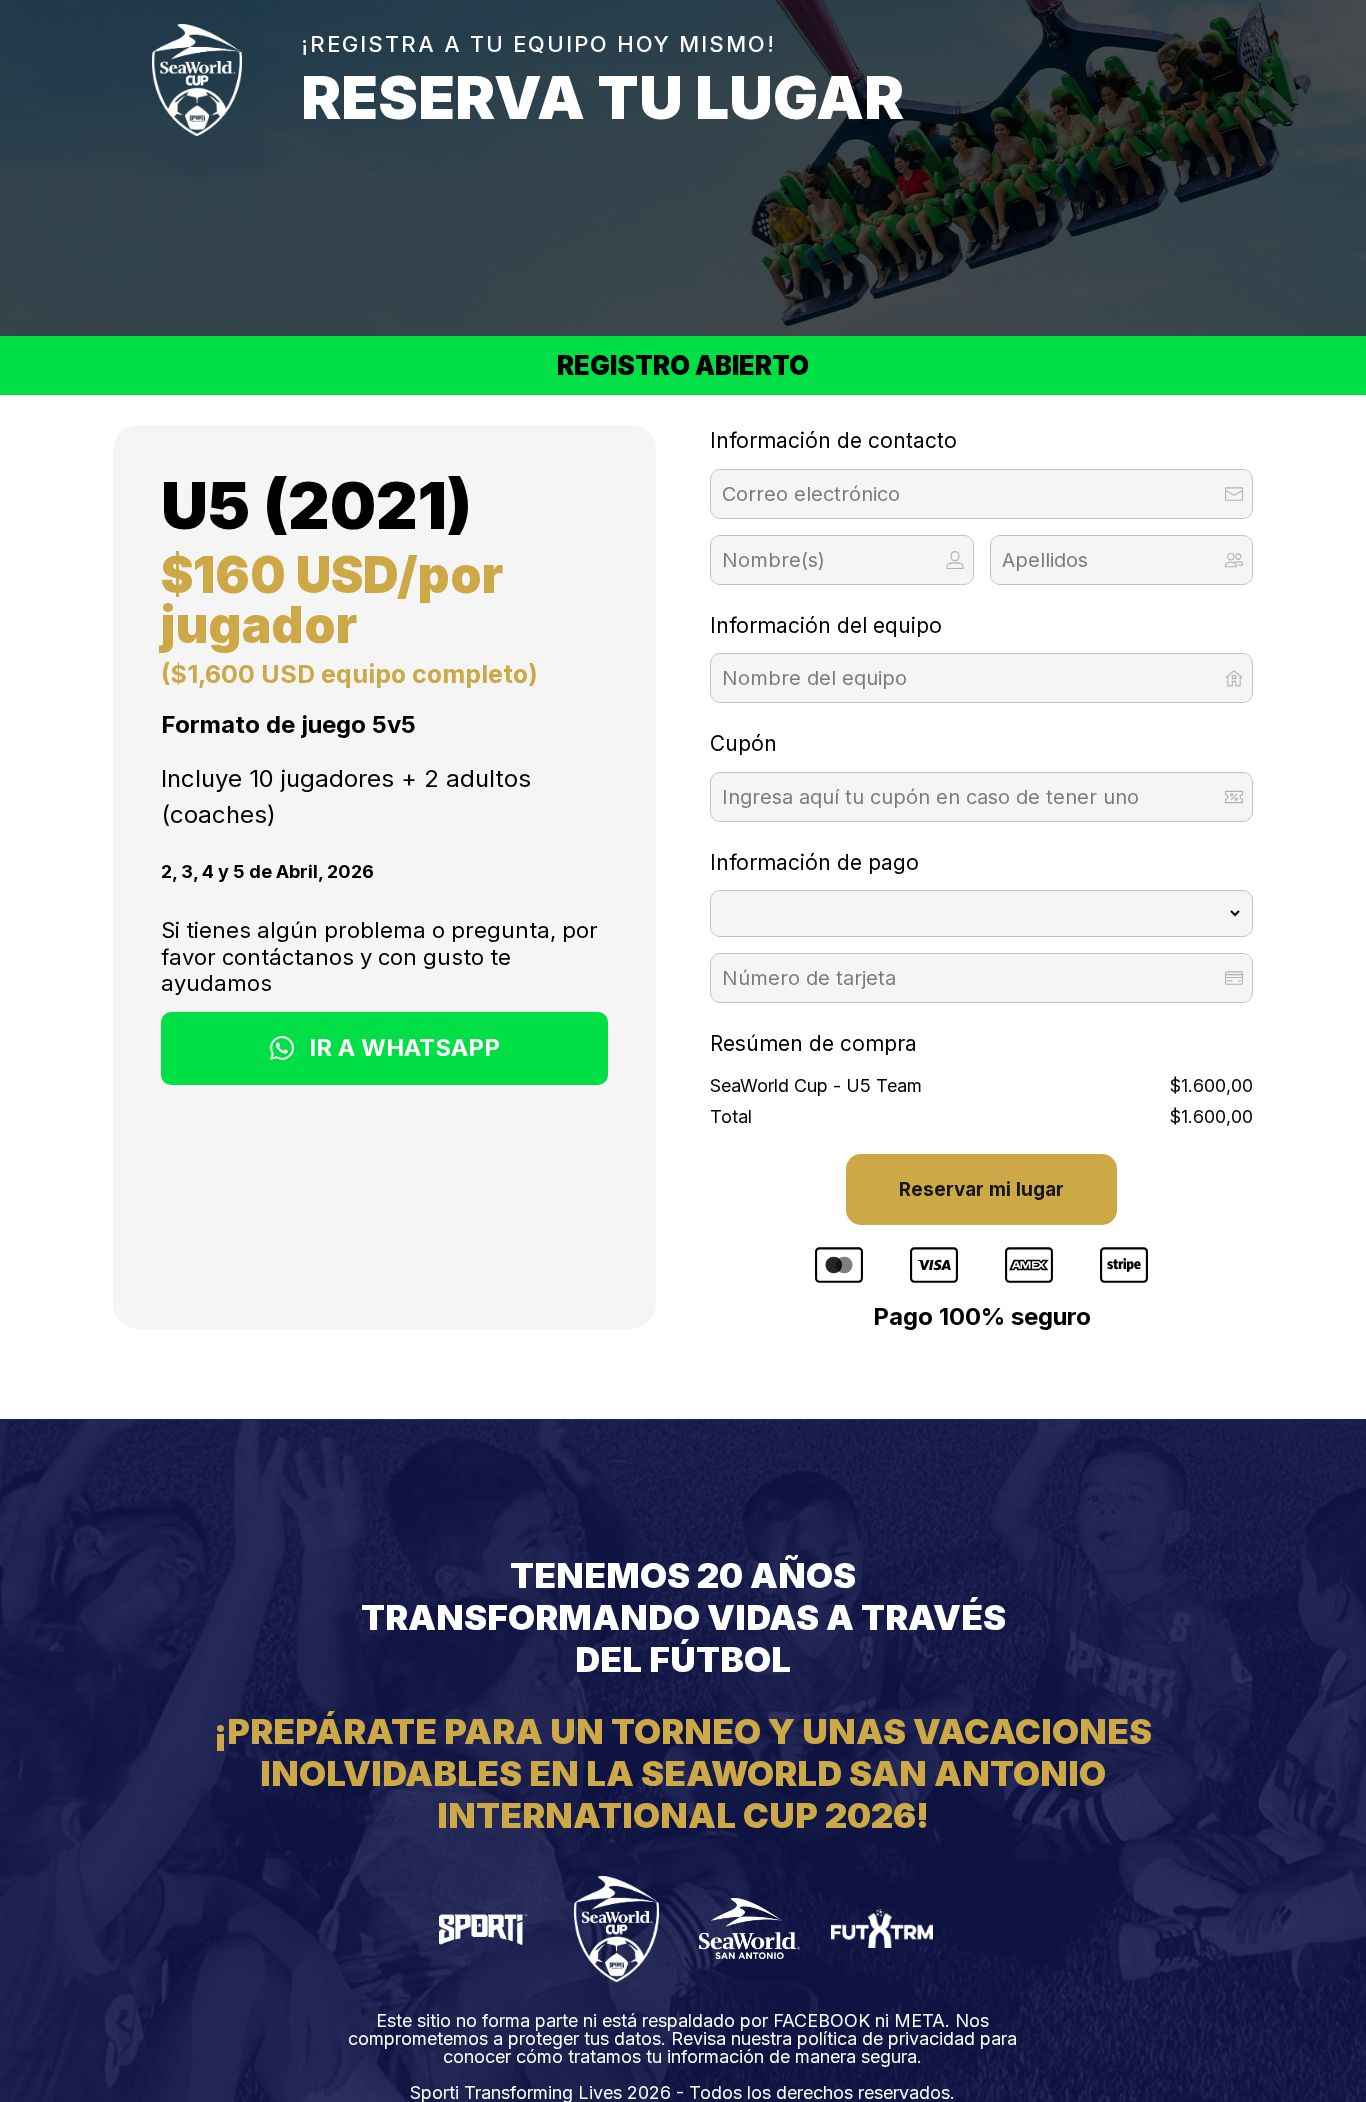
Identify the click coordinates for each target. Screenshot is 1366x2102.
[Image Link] (484, 1929)
